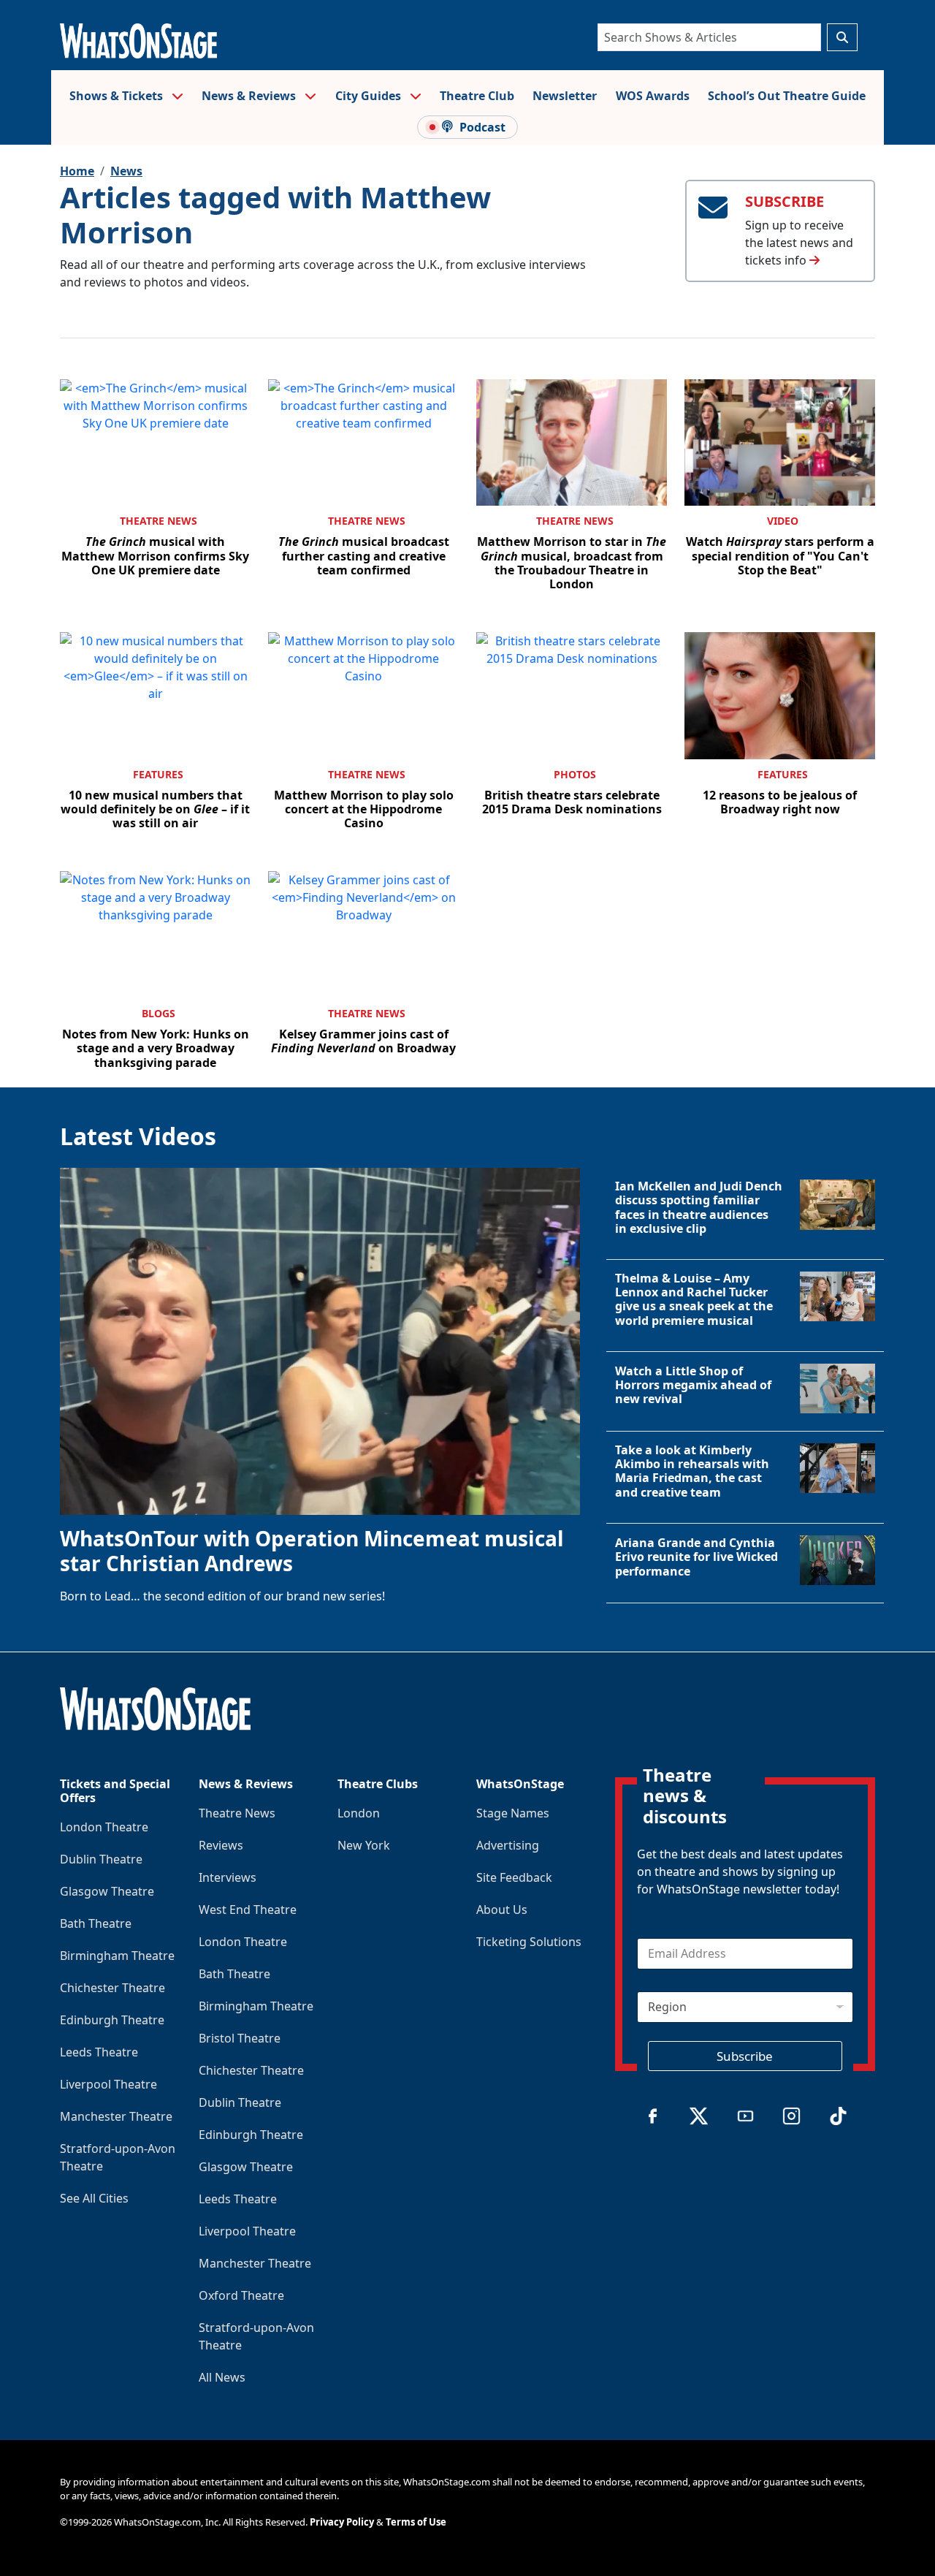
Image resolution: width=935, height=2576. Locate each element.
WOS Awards (653, 96)
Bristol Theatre (240, 2038)
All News (222, 2377)
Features (158, 774)
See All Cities (94, 2198)
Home (77, 171)
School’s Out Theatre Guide (787, 96)
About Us (502, 1910)
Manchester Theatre (116, 2116)
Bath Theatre (96, 1923)
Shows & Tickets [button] (118, 96)
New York (364, 1845)
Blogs (159, 1013)
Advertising (508, 1845)
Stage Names (513, 1813)
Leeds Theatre (99, 2052)
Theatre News (159, 521)
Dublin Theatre (101, 1859)
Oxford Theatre (241, 2295)
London (359, 1813)
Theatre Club (477, 96)
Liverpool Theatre (108, 2084)
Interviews (228, 1877)
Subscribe (745, 2056)
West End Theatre (248, 1910)
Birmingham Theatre (117, 1956)
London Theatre (104, 1827)
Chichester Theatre (112, 1988)
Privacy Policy (342, 2522)
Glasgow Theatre (107, 1891)
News (126, 171)
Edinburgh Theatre (112, 2020)
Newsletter (565, 96)
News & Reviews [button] (250, 96)
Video (783, 521)
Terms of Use (416, 2522)
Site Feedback (514, 1877)
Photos (575, 774)
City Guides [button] (370, 96)
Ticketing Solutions (529, 1942)
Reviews (221, 1845)
